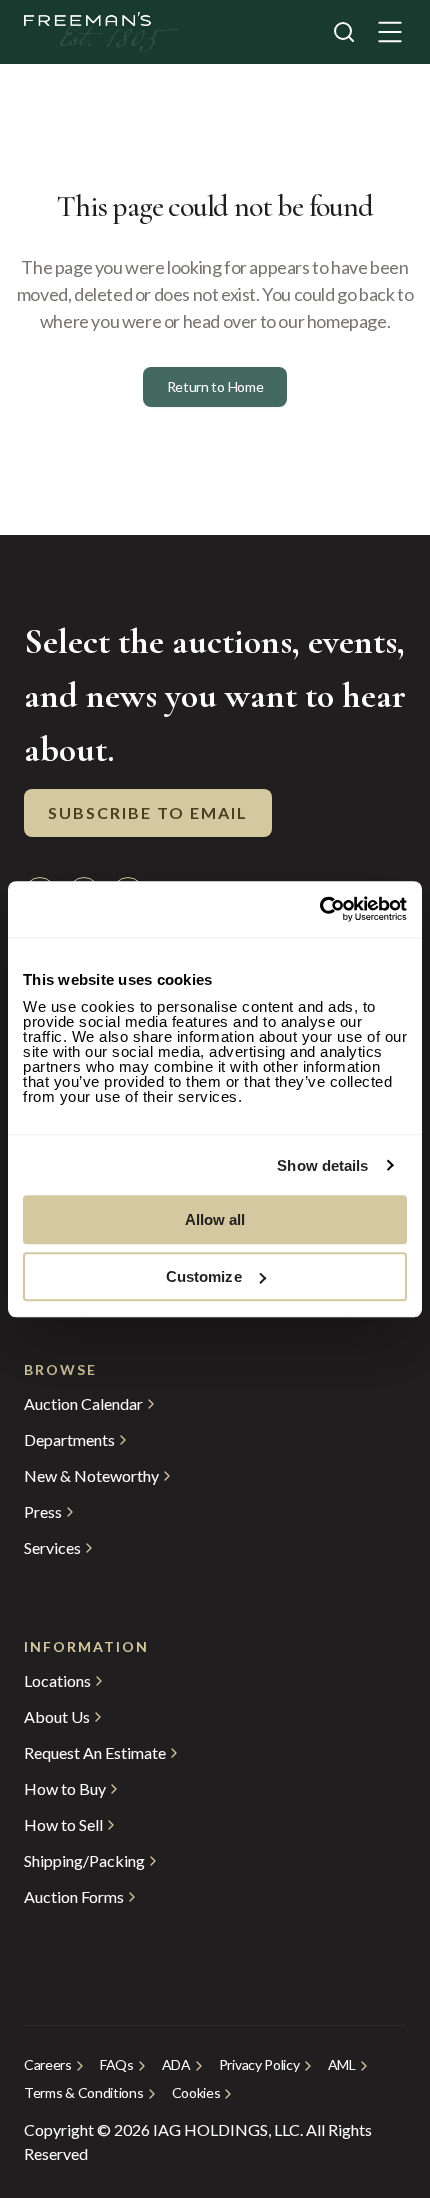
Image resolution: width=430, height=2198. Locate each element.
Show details (322, 1165)
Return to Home (215, 386)
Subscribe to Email (148, 812)
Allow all (215, 1219)
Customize (204, 1276)
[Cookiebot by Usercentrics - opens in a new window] (319, 909)
